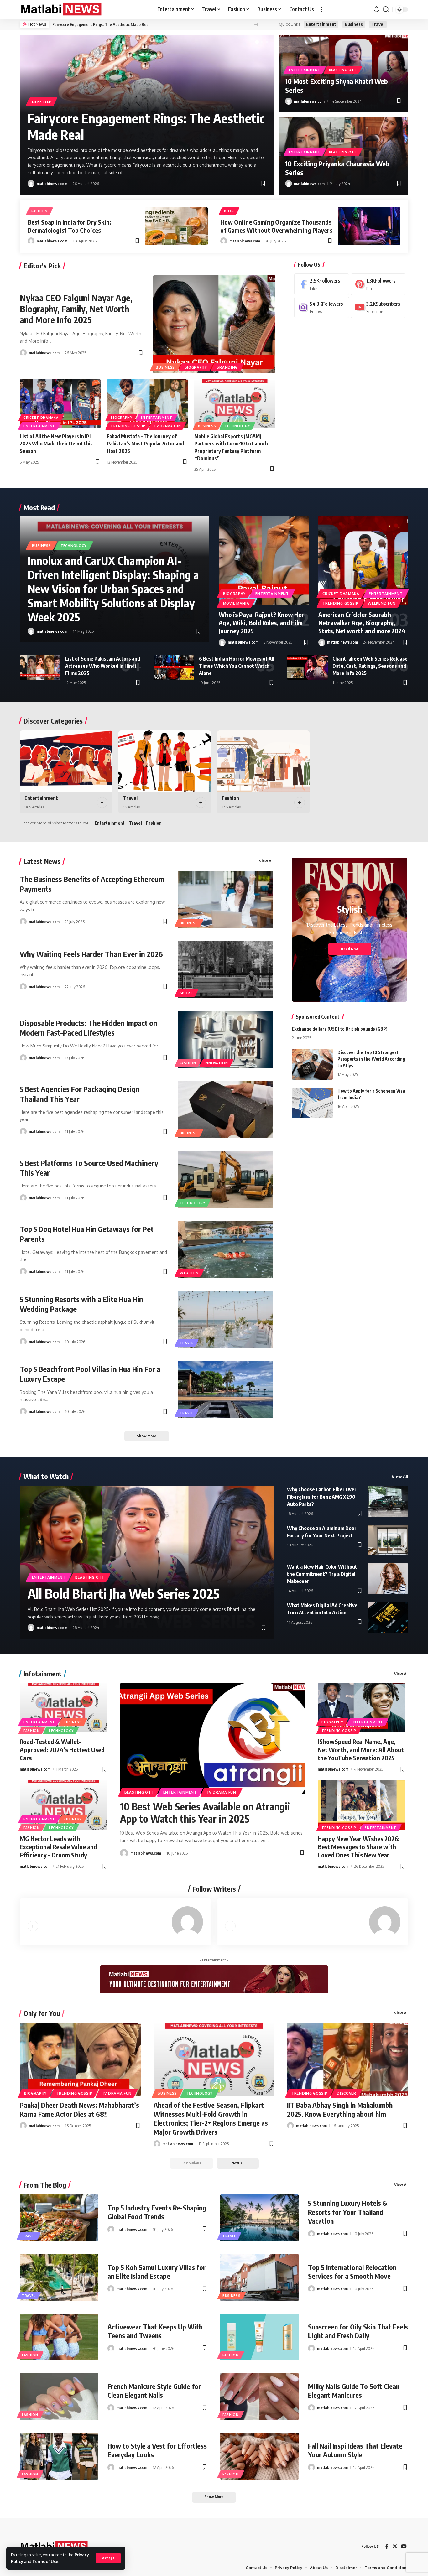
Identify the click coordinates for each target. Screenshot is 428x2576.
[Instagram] (322, 307)
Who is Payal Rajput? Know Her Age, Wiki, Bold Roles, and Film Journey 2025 (261, 623)
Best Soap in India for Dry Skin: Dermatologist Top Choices (70, 226)
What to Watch (46, 1476)
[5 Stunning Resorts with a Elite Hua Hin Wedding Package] (226, 1319)
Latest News (42, 861)
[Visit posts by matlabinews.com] (31, 184)
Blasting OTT (343, 70)
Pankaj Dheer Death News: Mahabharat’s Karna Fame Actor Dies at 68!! (79, 2109)
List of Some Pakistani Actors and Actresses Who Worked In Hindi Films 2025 (103, 666)
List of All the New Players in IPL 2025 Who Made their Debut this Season (56, 444)
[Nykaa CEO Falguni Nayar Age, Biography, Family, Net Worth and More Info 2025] (214, 324)
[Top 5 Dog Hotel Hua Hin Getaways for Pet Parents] (226, 1250)
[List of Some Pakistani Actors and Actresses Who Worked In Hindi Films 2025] (40, 667)
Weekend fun (382, 603)
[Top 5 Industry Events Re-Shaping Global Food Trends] (59, 2218)
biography (196, 367)
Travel (378, 24)
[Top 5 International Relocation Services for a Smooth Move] (259, 2277)
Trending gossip (128, 426)
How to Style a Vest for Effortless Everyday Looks (157, 2450)
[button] (108, 2558)
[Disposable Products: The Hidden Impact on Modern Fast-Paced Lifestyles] (226, 1039)
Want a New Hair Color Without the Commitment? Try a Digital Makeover (322, 1574)
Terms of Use (45, 2561)
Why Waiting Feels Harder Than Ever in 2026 (91, 954)
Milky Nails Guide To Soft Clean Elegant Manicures (354, 2391)
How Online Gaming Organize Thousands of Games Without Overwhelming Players (276, 226)
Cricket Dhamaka (41, 418)
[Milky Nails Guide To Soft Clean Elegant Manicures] (259, 2397)
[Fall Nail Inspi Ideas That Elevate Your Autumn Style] (259, 2456)
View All (266, 861)
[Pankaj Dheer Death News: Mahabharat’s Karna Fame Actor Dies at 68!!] (80, 2059)
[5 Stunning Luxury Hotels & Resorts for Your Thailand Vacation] (259, 2218)
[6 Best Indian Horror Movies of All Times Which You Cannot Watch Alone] (174, 667)
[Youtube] (378, 307)
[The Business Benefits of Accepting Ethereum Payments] (226, 899)
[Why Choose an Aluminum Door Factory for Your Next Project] (388, 1540)
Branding (227, 367)
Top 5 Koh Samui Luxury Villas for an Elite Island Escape (157, 2272)
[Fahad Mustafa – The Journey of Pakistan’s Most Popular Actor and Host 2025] (147, 404)
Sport (186, 993)
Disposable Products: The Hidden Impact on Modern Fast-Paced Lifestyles (89, 1028)
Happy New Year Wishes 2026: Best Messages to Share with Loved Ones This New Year (359, 1847)
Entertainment (321, 24)
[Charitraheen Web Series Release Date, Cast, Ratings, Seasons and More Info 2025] (307, 667)
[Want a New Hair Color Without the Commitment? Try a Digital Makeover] (388, 1579)
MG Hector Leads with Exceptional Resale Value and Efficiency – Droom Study (58, 1847)
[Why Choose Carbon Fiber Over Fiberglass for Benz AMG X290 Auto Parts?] (388, 1501)
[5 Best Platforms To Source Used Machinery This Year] (226, 1179)
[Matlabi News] (61, 9)
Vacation (189, 1273)
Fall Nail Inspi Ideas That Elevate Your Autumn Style (355, 2450)
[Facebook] (322, 284)
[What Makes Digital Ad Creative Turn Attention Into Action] (388, 1617)
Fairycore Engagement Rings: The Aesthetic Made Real (101, 24)
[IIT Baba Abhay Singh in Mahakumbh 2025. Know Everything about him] (348, 2059)
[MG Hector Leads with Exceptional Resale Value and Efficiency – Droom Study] (64, 1805)
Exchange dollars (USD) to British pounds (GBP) (340, 1029)
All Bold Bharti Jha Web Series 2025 (124, 1593)
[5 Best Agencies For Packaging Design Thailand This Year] (226, 1110)
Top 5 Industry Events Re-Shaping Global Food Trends (157, 2212)
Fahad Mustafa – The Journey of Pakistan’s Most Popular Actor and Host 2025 (145, 444)
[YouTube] (404, 2546)
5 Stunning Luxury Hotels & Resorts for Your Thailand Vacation (348, 2212)
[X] (395, 2546)
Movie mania (236, 603)
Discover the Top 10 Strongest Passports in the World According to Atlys (371, 1059)
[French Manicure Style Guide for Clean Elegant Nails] (59, 2397)
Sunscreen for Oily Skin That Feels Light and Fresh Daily (358, 2331)
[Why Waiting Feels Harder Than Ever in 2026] (226, 970)
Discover (347, 2093)
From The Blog (45, 2185)
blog (229, 211)
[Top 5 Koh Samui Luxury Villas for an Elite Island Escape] (59, 2277)
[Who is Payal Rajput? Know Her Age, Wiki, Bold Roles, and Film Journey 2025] (264, 561)
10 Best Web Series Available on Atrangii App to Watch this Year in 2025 (205, 1812)
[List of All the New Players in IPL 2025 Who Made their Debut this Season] (60, 404)
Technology (237, 426)
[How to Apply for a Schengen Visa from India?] (312, 1103)
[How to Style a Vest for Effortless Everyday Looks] (59, 2456)
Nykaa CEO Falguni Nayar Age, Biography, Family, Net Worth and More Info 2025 (76, 309)
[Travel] (165, 761)
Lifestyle (42, 102)
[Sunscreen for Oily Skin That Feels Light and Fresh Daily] (259, 2337)
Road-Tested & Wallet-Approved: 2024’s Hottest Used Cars (62, 1750)
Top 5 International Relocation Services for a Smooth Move (352, 2272)
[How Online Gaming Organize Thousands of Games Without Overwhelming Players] (369, 226)
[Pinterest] (378, 284)
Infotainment (43, 1674)
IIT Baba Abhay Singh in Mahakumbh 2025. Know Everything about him (340, 2109)
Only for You (42, 2013)
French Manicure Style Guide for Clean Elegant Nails (154, 2391)
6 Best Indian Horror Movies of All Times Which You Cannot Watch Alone (237, 666)
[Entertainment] (66, 761)
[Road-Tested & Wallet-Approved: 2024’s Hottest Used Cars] (64, 1708)
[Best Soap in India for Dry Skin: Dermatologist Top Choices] (176, 226)
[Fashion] (263, 761)
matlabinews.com (52, 184)
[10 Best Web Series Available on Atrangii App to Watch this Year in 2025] (213, 1739)
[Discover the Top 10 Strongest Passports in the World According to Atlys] (312, 1064)
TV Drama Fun (167, 426)
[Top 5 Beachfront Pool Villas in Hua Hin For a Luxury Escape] (226, 1389)
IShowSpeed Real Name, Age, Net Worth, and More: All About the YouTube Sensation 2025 (361, 1750)
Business (354, 24)
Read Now (350, 949)
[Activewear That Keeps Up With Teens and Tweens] (59, 2337)
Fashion (39, 211)
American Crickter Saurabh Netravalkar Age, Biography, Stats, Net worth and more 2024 (362, 623)
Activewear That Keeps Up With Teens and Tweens (155, 2331)
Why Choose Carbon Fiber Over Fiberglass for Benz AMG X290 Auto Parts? (322, 1497)
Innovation (216, 1063)
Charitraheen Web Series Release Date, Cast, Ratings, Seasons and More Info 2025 (370, 666)
